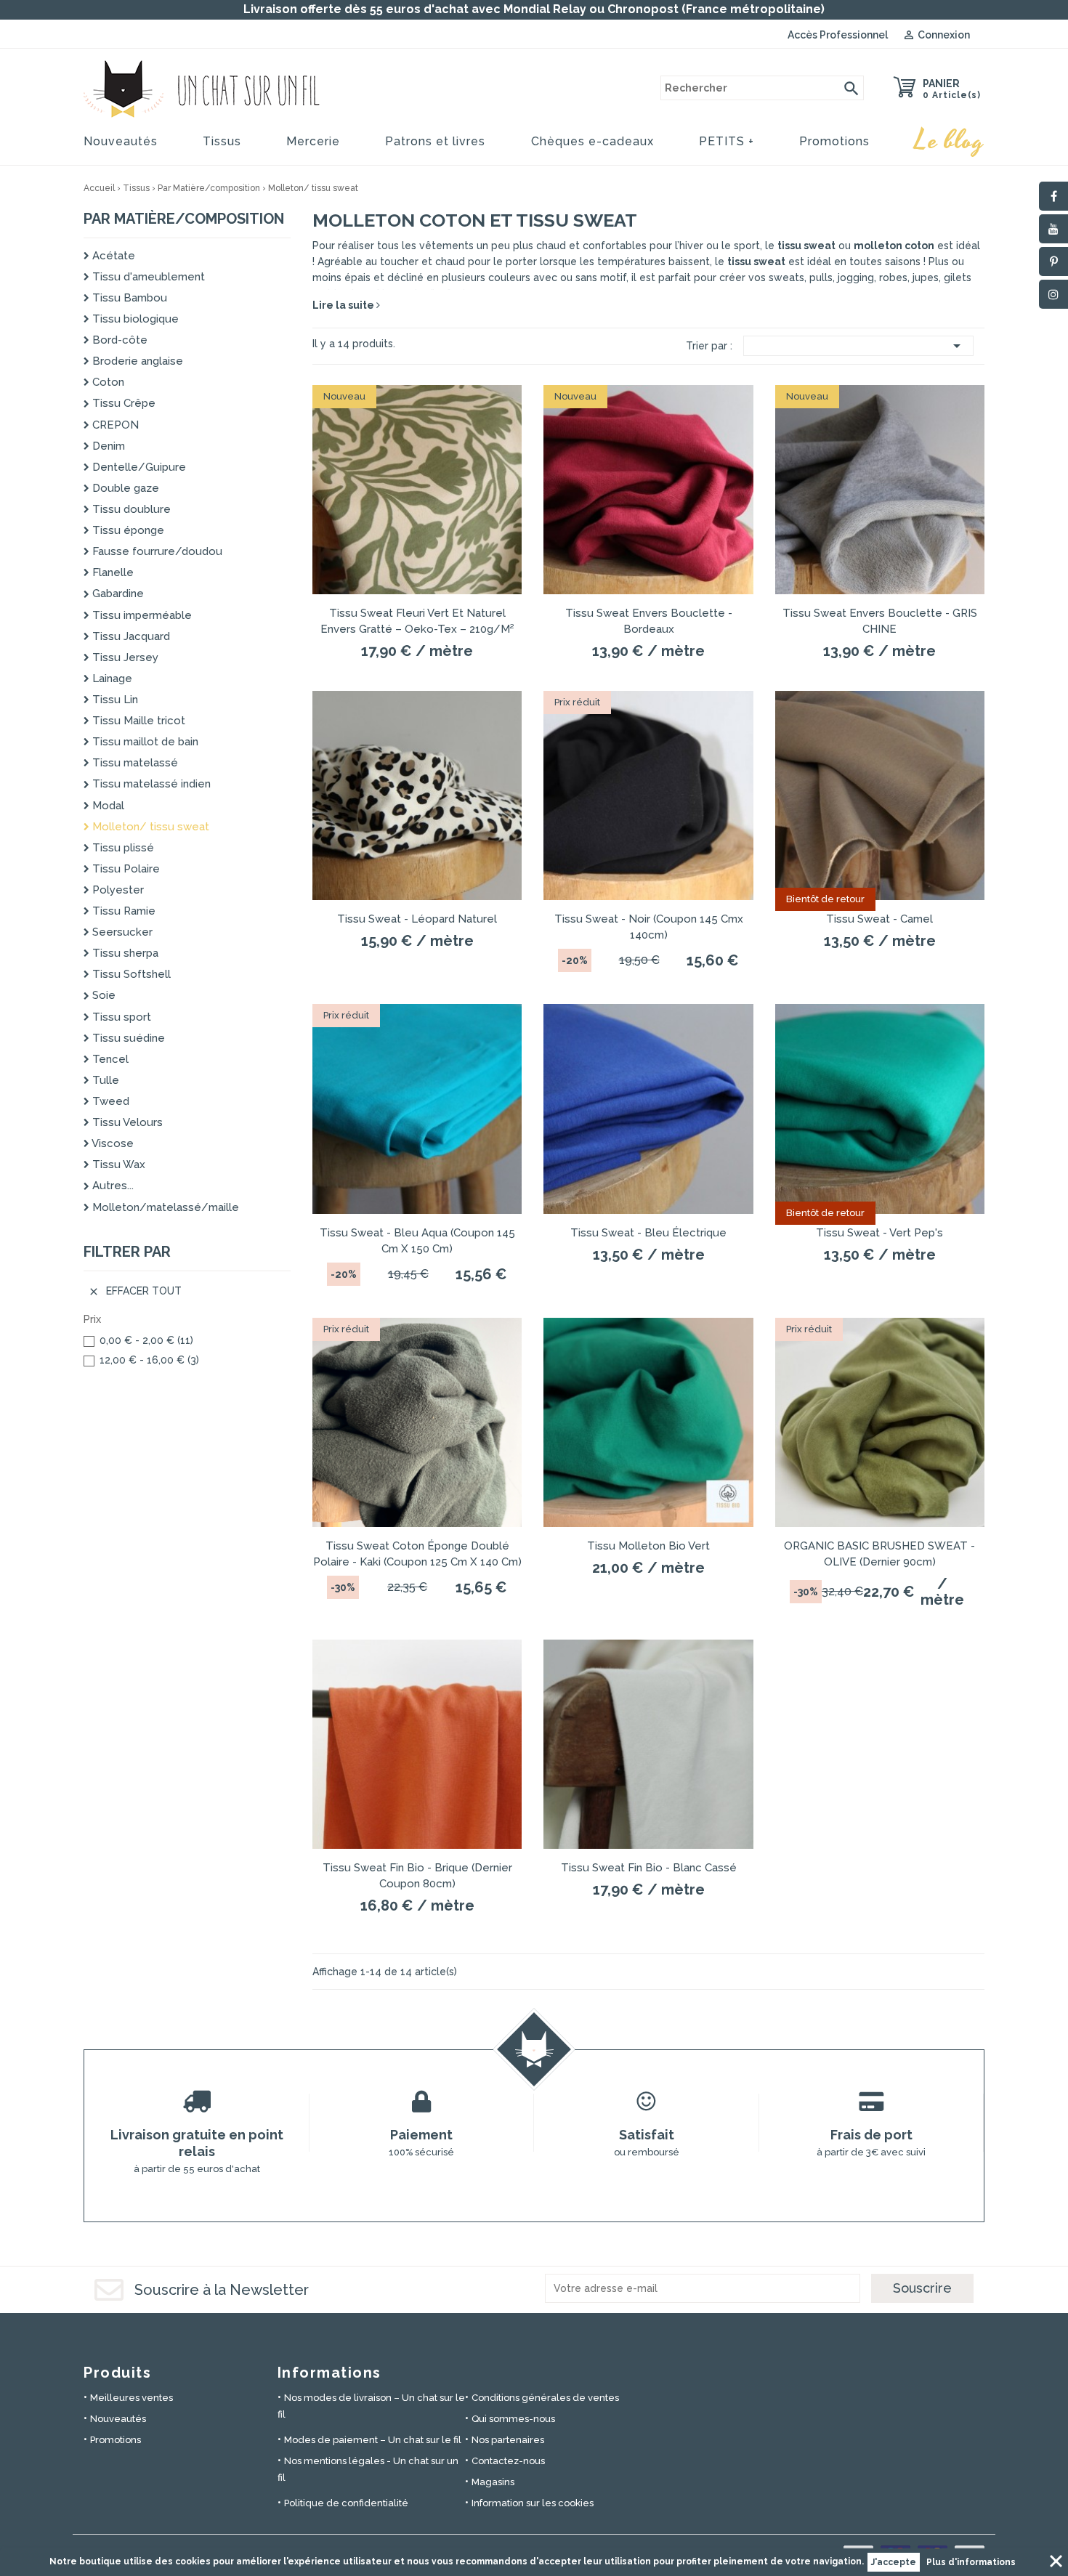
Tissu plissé (122, 848)
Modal (107, 806)
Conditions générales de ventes (545, 2398)
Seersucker (121, 932)
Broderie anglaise (136, 361)
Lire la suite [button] (344, 305)
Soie (102, 995)
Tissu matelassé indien (150, 784)
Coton (107, 382)
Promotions (834, 141)
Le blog (950, 141)
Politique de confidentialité (346, 2503)
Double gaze (124, 488)
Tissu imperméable (141, 615)
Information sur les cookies (533, 2503)
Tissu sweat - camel (879, 919)
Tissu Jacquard (130, 636)
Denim (107, 446)
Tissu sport (120, 1017)
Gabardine (117, 594)
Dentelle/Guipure (138, 467)
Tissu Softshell (130, 974)
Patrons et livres (435, 141)
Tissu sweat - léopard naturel (417, 919)
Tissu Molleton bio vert (648, 1546)
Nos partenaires (508, 2440)
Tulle (104, 1080)
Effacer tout (135, 1291)
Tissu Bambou (128, 298)
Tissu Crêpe (122, 403)
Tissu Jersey (124, 657)
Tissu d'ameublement (147, 277)
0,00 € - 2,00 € (146, 1340)
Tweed (109, 1101)
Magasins (493, 2482)
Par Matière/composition (184, 219)
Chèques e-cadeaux (592, 141)
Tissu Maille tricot (137, 721)
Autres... (112, 1186)
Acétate (112, 256)
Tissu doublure (130, 509)
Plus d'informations (971, 2562)
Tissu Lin (114, 700)
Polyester (117, 890)
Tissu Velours (126, 1122)
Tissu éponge (127, 530)
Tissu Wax (117, 1165)
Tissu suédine (127, 1038)
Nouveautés (121, 141)
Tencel (109, 1059)
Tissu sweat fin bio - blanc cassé (649, 1868)
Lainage (111, 679)
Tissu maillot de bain (144, 742)
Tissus (222, 141)
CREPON (114, 425)
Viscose (112, 1143)
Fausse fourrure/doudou (156, 551)
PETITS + (727, 141)
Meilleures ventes (132, 2398)
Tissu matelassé (134, 763)
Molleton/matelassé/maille (164, 1207)
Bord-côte (118, 340)
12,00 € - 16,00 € (149, 1360)
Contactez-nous (508, 2461)
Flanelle (112, 572)
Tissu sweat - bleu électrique (648, 1233)
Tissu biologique (134, 319)
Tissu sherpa (124, 953)
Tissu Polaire (125, 869)
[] (851, 88)
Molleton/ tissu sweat (149, 827)
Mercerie (313, 141)
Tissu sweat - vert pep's (879, 1233)
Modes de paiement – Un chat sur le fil (373, 2440)
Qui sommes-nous (513, 2419)
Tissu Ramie (122, 911)
